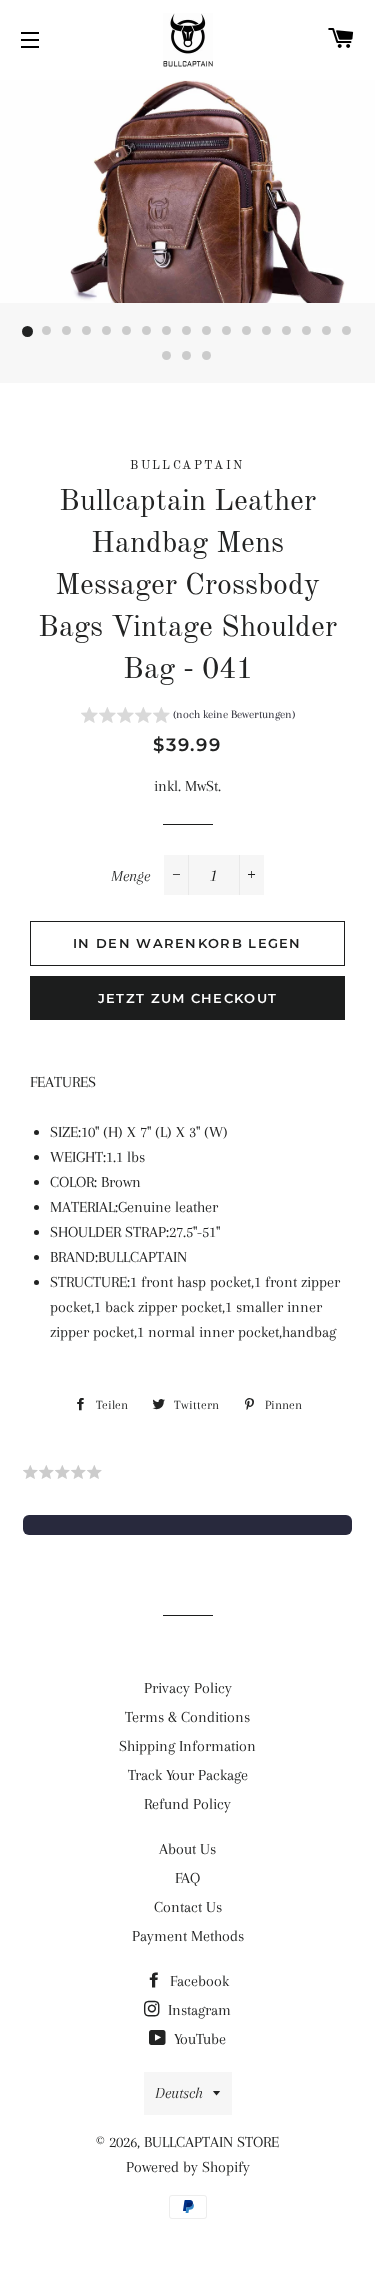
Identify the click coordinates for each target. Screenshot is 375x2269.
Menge (130, 876)
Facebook (197, 1981)
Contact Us (188, 1907)
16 (328, 332)
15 (308, 332)
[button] (188, 718)
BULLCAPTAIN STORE (211, 2142)
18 (168, 357)
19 (188, 357)
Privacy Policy (188, 1688)
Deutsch (179, 2093)
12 (248, 332)
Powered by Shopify (188, 2167)
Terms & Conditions (187, 1717)
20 (208, 357)
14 (288, 332)
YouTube (198, 2039)
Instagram (197, 2010)
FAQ (187, 1878)
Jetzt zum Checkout (187, 998)
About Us (187, 1849)
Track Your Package (188, 1775)
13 (268, 332)
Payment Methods (188, 1936)
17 (348, 332)
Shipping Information (187, 1746)
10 (208, 332)
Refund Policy (187, 1804)
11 (228, 332)
